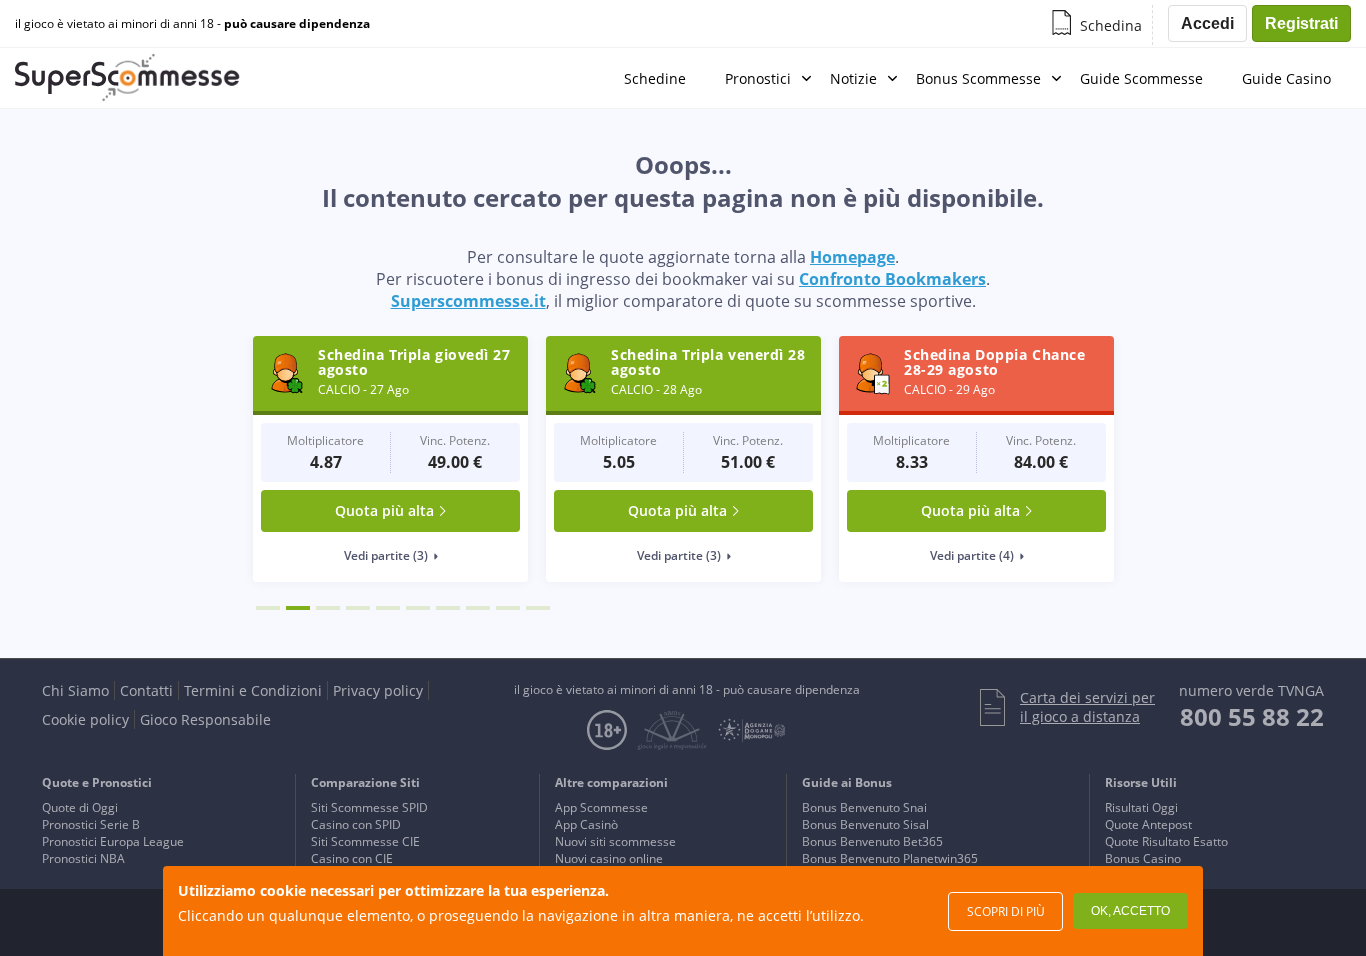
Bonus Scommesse (978, 78)
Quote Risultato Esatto (1166, 841)
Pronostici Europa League (113, 841)
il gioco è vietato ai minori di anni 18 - (192, 24)
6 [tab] (418, 608)
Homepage (852, 257)
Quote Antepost (1148, 824)
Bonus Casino (1143, 858)
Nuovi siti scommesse (615, 841)
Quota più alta (384, 510)
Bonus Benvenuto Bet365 (872, 841)
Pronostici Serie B (91, 824)
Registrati (1301, 23)
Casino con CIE (352, 858)
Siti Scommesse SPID (369, 807)
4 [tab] (358, 608)
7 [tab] (448, 608)
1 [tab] (268, 608)
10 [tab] (538, 608)
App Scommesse (601, 807)
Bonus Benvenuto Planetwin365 (890, 858)
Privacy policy (378, 690)
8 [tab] (478, 608)
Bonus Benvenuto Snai (864, 807)
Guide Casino (1286, 78)
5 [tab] (388, 608)
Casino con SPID (356, 824)
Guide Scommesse (1141, 78)
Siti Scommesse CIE (365, 841)
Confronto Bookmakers (892, 279)
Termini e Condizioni (253, 690)
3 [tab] (328, 608)
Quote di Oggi (80, 807)
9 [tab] (508, 608)
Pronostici (758, 78)
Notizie (853, 78)
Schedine (655, 78)
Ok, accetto (1130, 911)
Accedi (1207, 23)
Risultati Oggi (1141, 807)
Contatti (146, 690)
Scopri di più (1006, 911)
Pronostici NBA (83, 858)
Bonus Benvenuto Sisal (865, 824)
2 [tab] (298, 608)
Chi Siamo (75, 690)
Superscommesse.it (468, 301)
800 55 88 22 (1252, 716)
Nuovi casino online (609, 858)
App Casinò (586, 824)
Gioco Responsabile (205, 719)
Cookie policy (85, 719)
